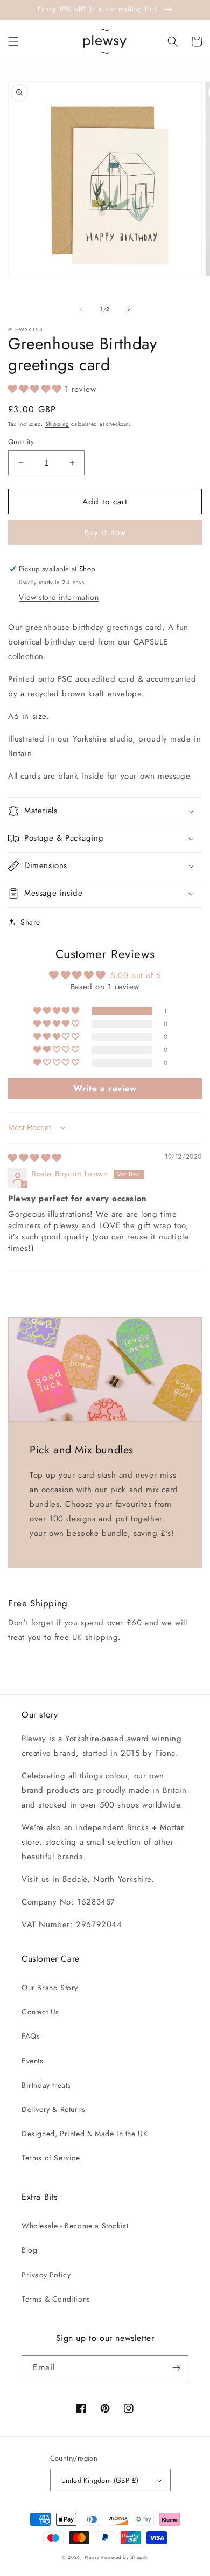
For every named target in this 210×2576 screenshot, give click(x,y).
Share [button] (30, 922)
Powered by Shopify (125, 2557)
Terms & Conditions (56, 2299)
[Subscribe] (176, 2368)
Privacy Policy (46, 2275)
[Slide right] (129, 309)
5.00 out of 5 (136, 975)
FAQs (31, 2036)
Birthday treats (46, 2085)
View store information (59, 597)
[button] (13, 41)
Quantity (21, 442)
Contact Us (40, 2012)
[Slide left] (81, 309)
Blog (29, 2250)
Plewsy (92, 2557)
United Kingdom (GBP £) (100, 2480)
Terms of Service (51, 2158)
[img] (35, 1158)
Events (33, 2061)
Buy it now (105, 532)
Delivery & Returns (54, 2109)
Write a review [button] (105, 1088)
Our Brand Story (50, 1988)
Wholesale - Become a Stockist (75, 2226)
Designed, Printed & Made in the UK (85, 2134)
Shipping (57, 424)
